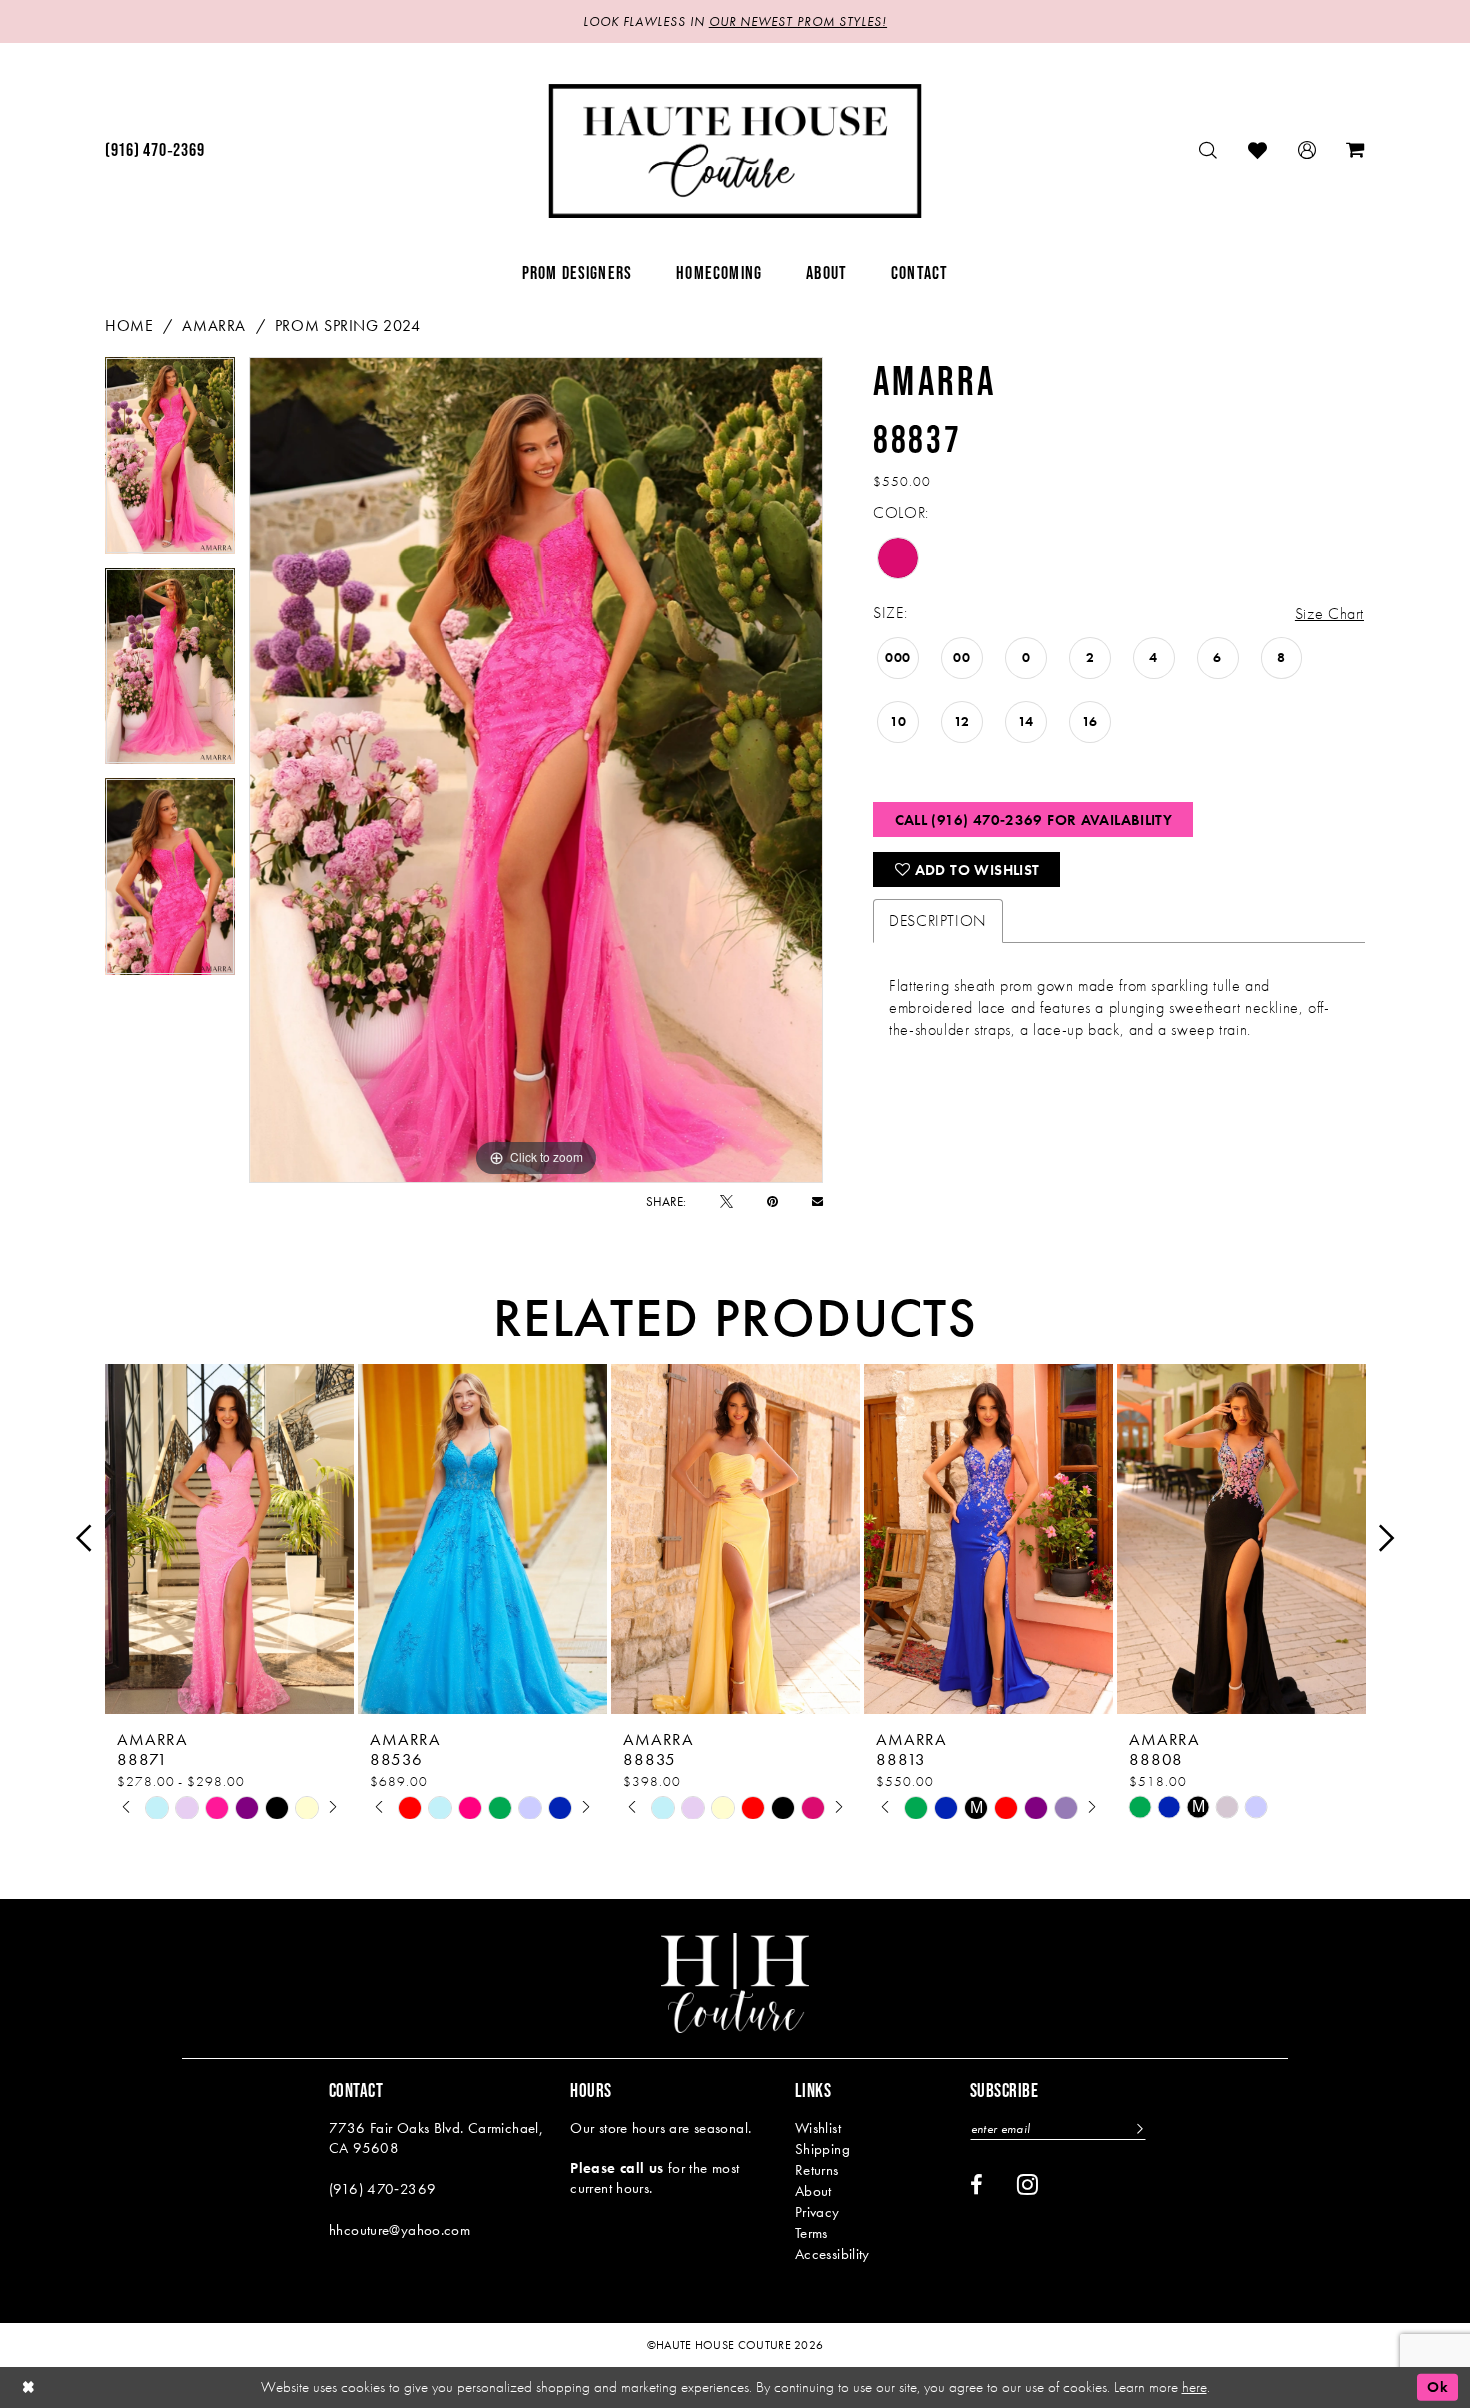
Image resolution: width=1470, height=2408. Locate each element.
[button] (1307, 150)
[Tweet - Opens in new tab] (726, 1201)
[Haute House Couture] (735, 151)
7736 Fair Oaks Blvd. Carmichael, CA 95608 (436, 2138)
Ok (1437, 2387)
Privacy (817, 2212)
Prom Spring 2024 (348, 325)
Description (938, 920)
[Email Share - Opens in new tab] (817, 1201)
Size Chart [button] (1329, 613)
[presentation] (229, 1538)
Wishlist (818, 2128)
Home (129, 325)
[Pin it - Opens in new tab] (772, 1201)
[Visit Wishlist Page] (1258, 150)
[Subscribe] (1137, 2128)
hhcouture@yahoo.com (399, 2230)
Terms (811, 2233)
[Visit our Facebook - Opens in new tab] (976, 2185)
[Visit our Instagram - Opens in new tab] (1027, 2184)
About (813, 2191)
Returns (817, 2170)
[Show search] (1208, 150)
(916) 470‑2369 (382, 2189)
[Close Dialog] (29, 2387)
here (1194, 2387)
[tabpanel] (170, 462)
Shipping (822, 2149)
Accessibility (832, 2254)
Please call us (616, 2168)
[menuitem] (154, 151)
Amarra (214, 325)
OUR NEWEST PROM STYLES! (798, 21)
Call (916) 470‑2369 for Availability (1034, 820)
